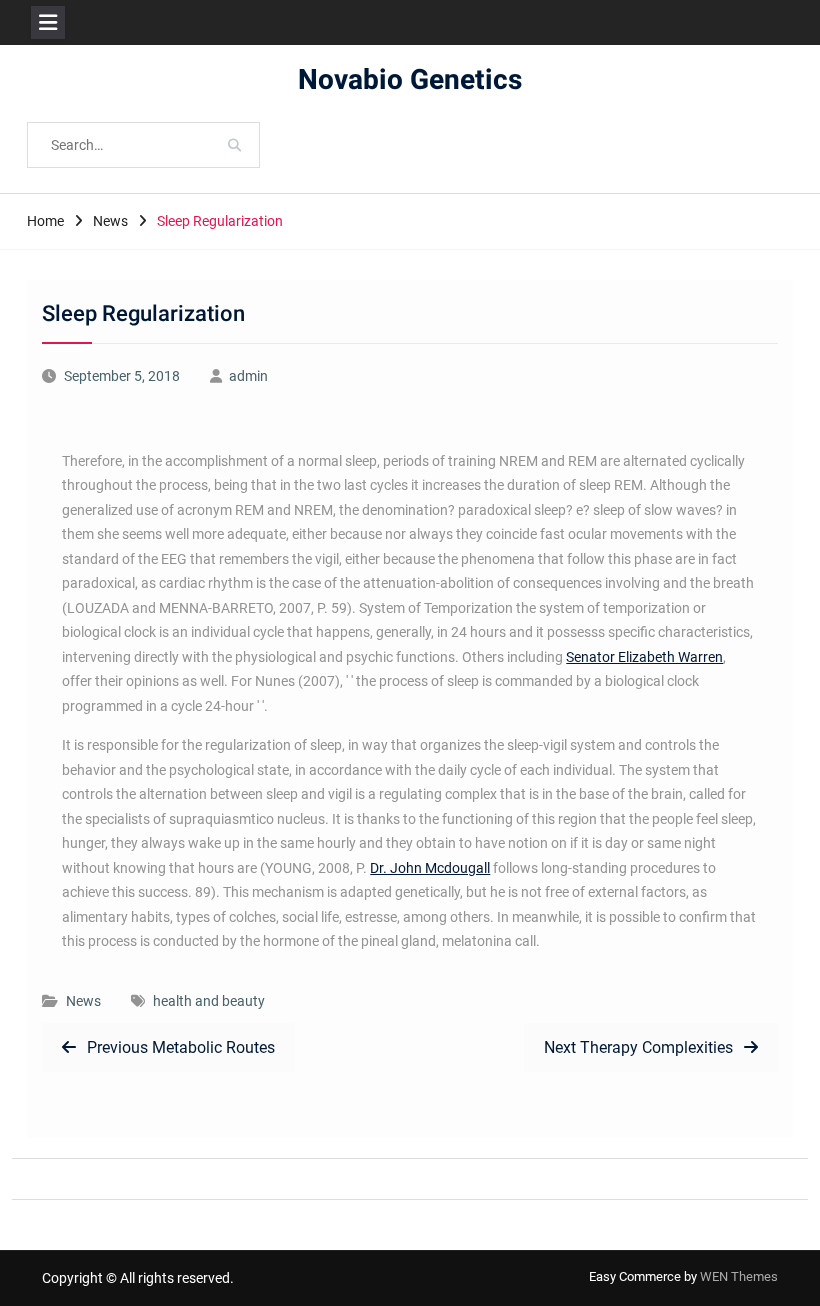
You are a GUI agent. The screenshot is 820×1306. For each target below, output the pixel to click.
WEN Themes (739, 1276)
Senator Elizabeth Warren (644, 657)
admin (248, 376)
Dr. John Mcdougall (430, 868)
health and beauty (209, 1001)
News (83, 1001)
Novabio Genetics (410, 80)
